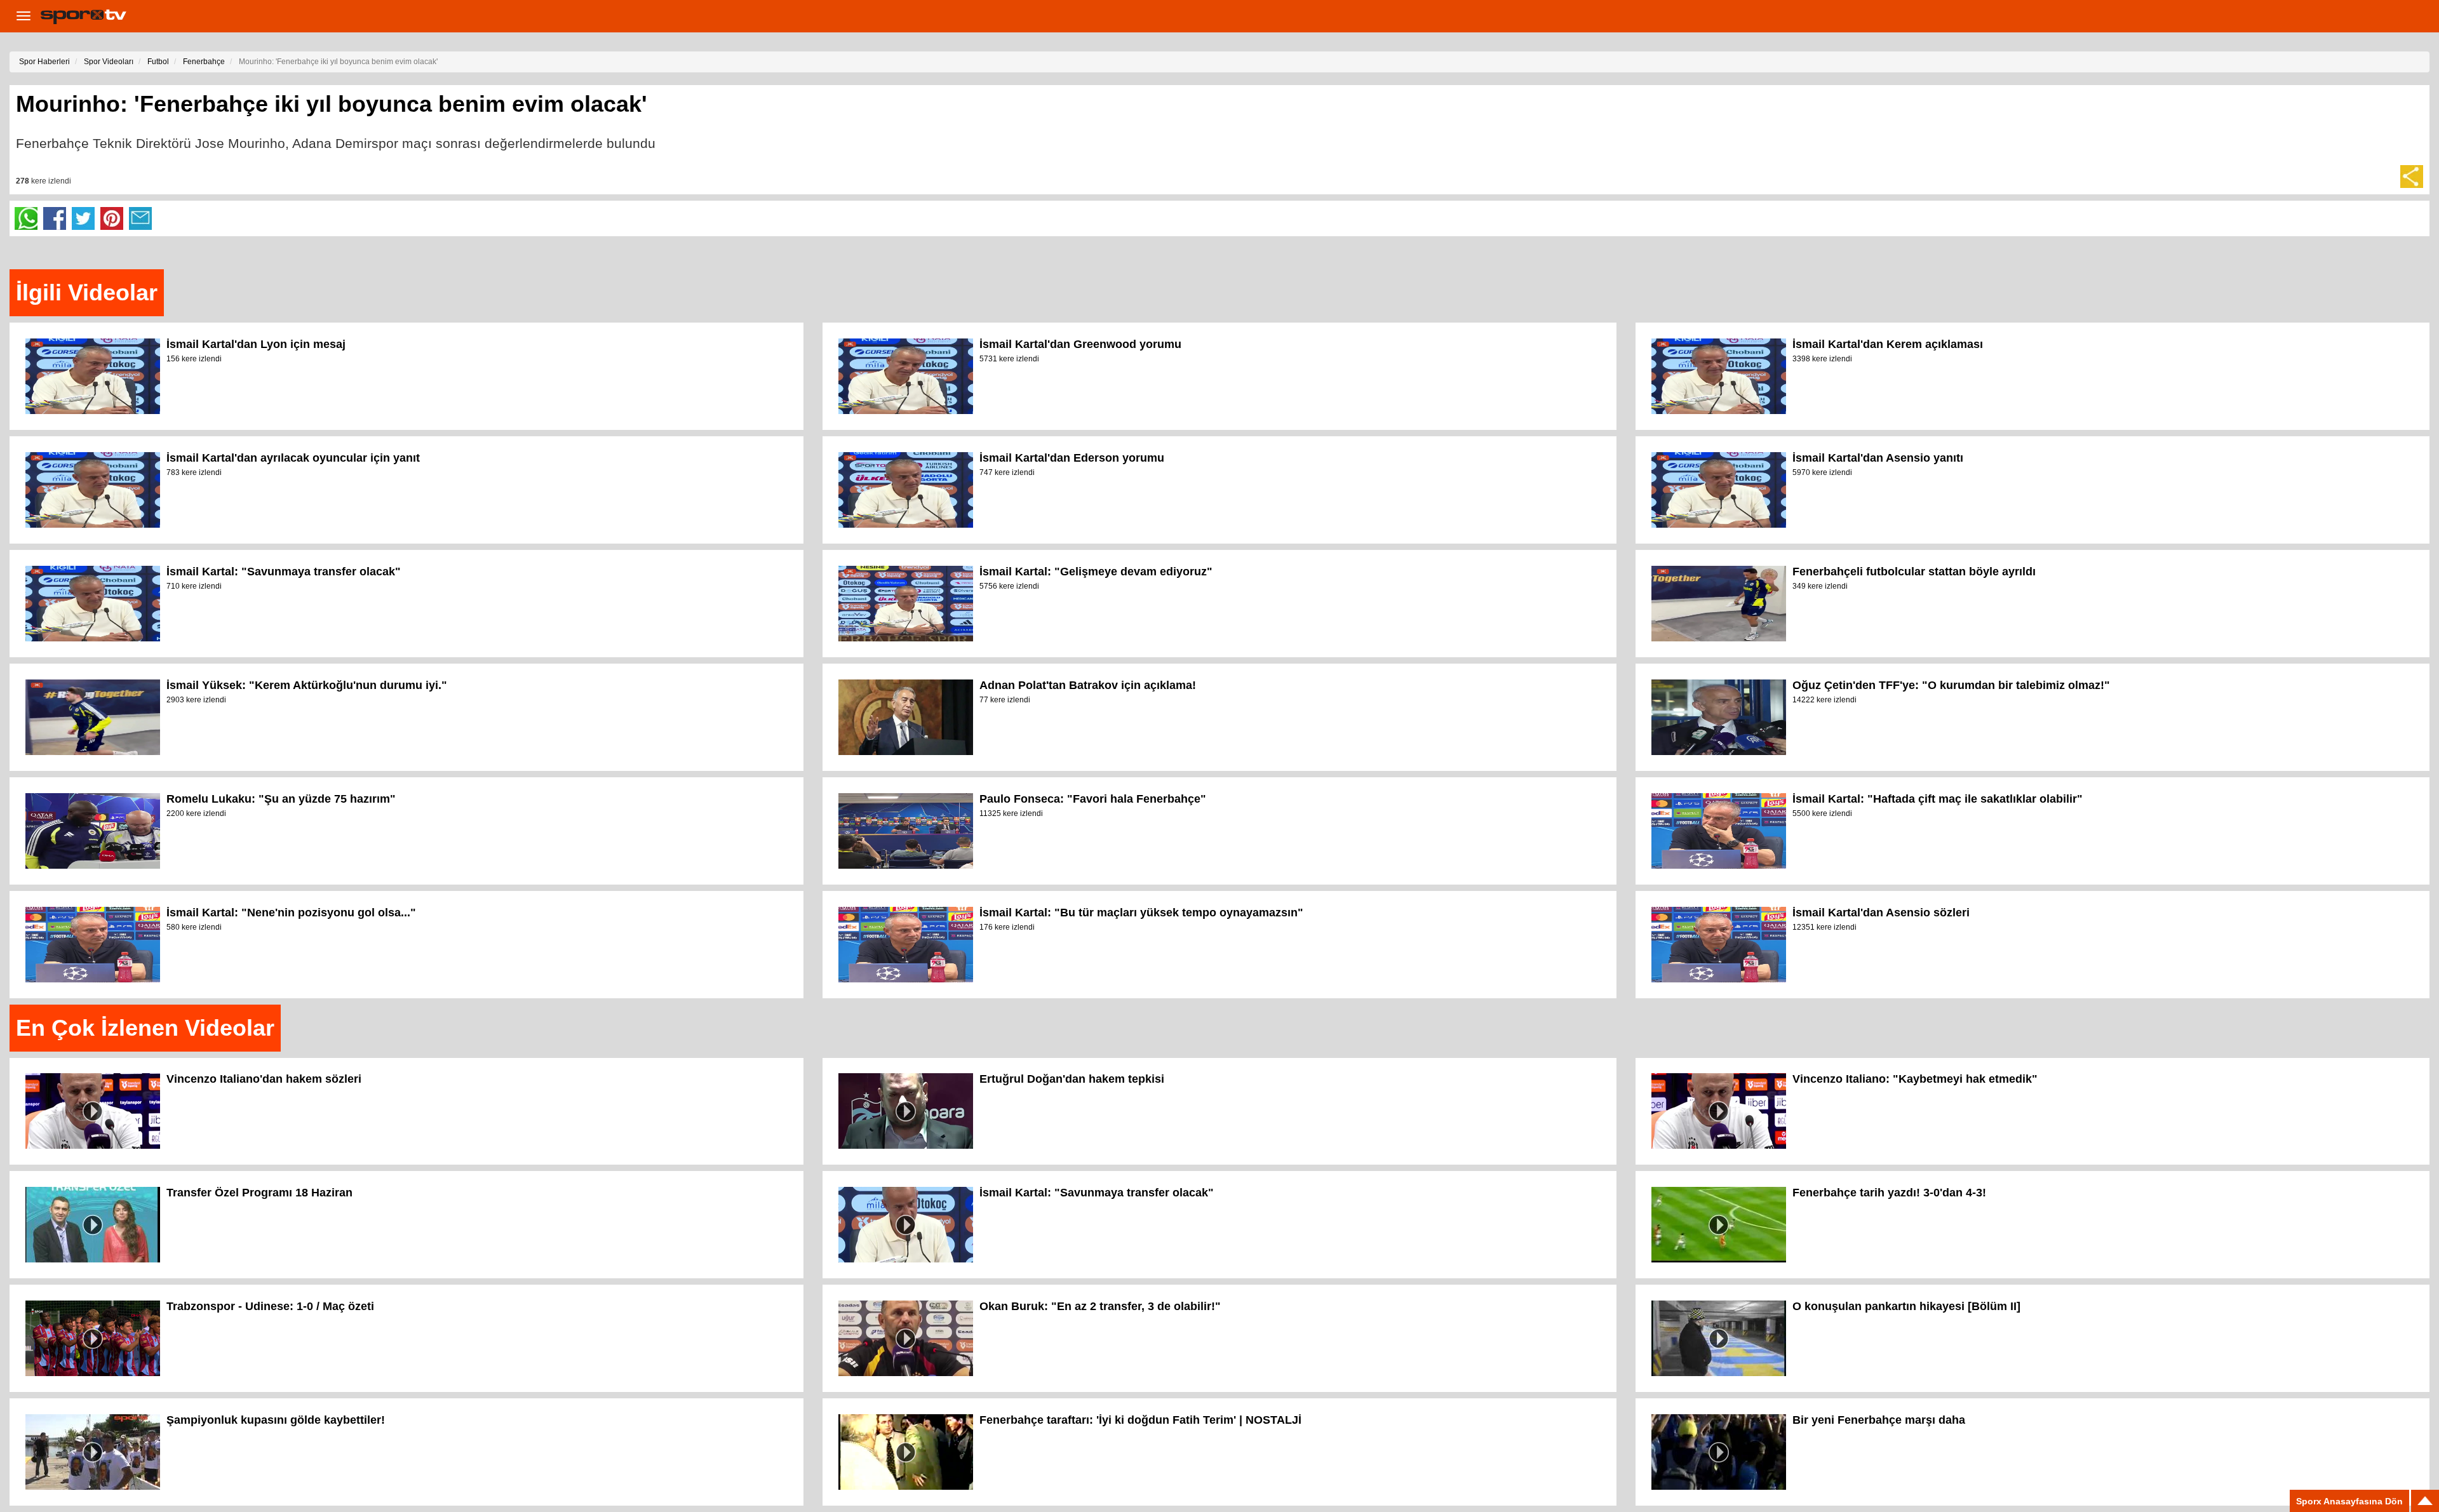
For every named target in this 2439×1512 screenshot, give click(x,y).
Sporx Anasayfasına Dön (2349, 1501)
